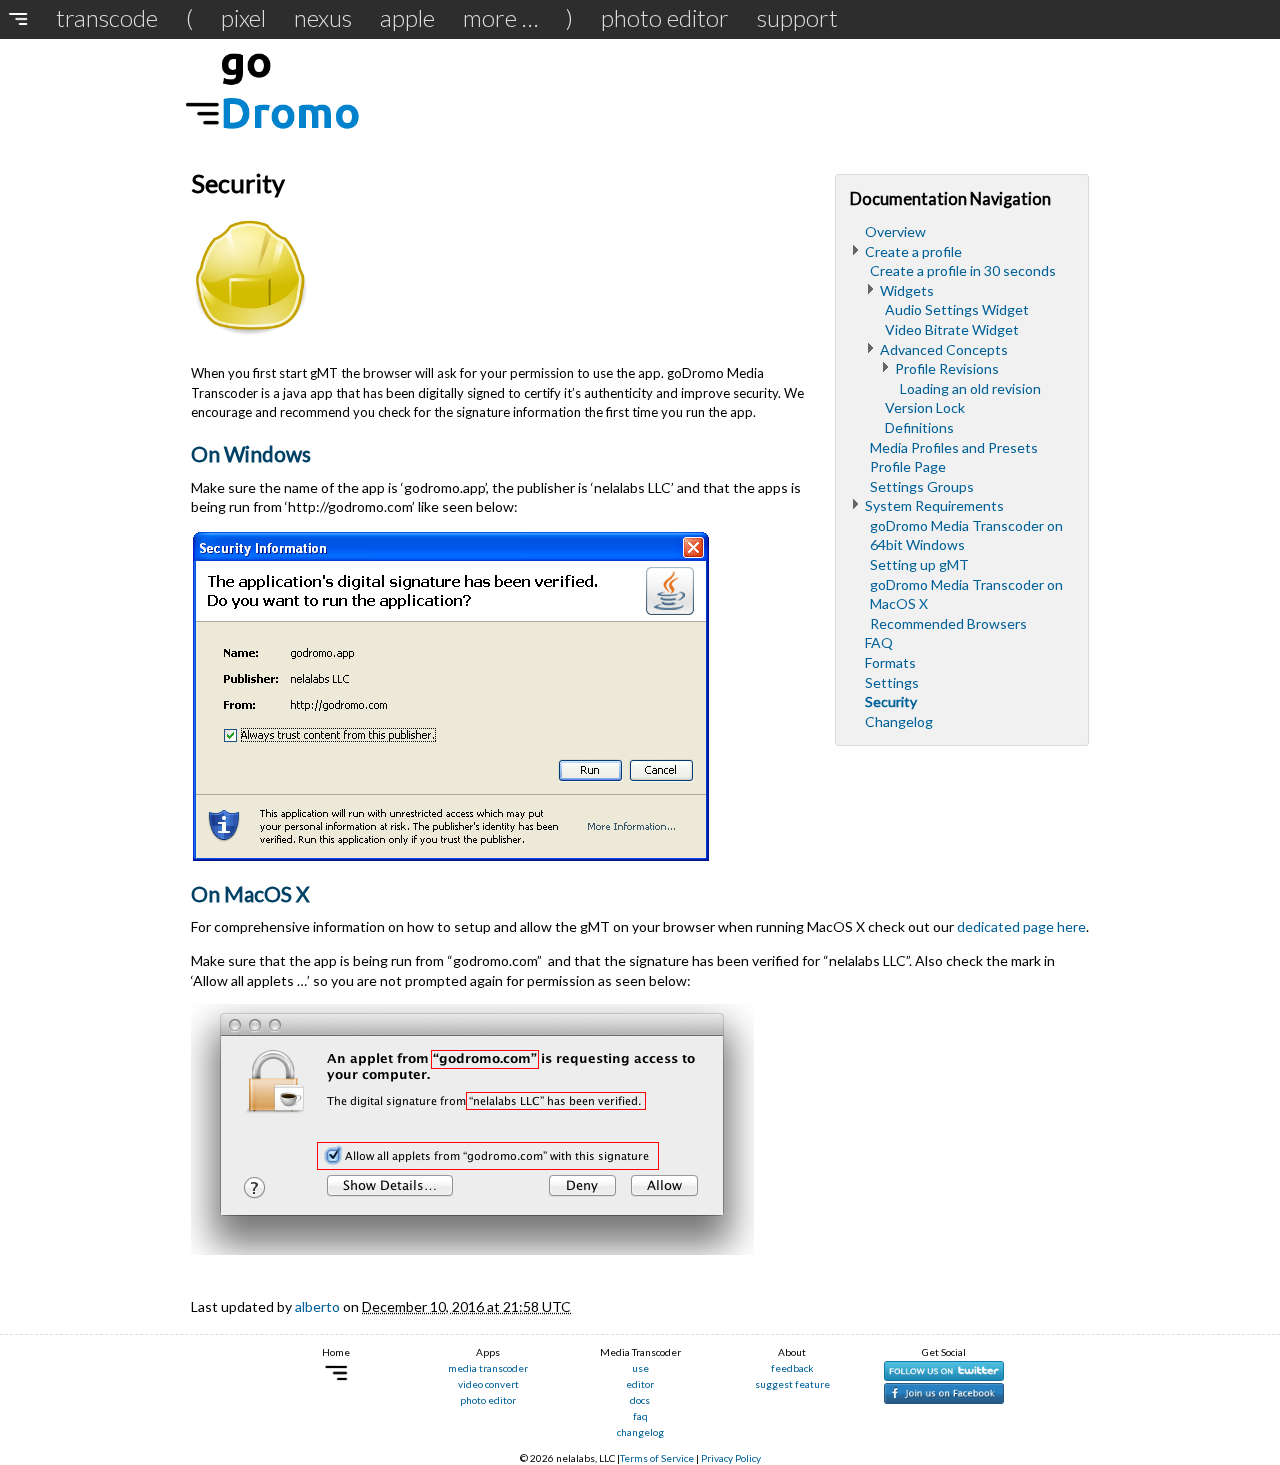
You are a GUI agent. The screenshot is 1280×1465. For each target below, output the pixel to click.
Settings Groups (922, 486)
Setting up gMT (919, 564)
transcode (107, 17)
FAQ (879, 642)
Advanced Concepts (944, 349)
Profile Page (908, 466)
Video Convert (488, 1384)
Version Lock (925, 407)
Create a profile (913, 251)
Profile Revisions (947, 368)
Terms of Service (657, 1458)
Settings (892, 682)
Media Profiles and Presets (954, 447)
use (640, 1368)
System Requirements (934, 505)
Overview (895, 231)
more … (500, 17)
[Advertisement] (725, 89)
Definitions (919, 427)
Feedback (792, 1368)
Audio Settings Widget (957, 309)
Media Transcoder (488, 1368)
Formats (890, 662)
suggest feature (792, 1384)
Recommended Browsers (948, 623)
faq (640, 1416)
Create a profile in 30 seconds (963, 270)
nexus (323, 17)
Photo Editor (665, 17)
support (797, 17)
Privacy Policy (731, 1458)
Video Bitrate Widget (952, 329)
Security (891, 701)
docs (640, 1400)
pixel (243, 17)
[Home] (24, 18)
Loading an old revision (970, 388)
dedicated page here (1021, 926)
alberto (317, 1306)
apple (407, 17)
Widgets (907, 290)
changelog (640, 1432)
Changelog (899, 721)
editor (640, 1384)
